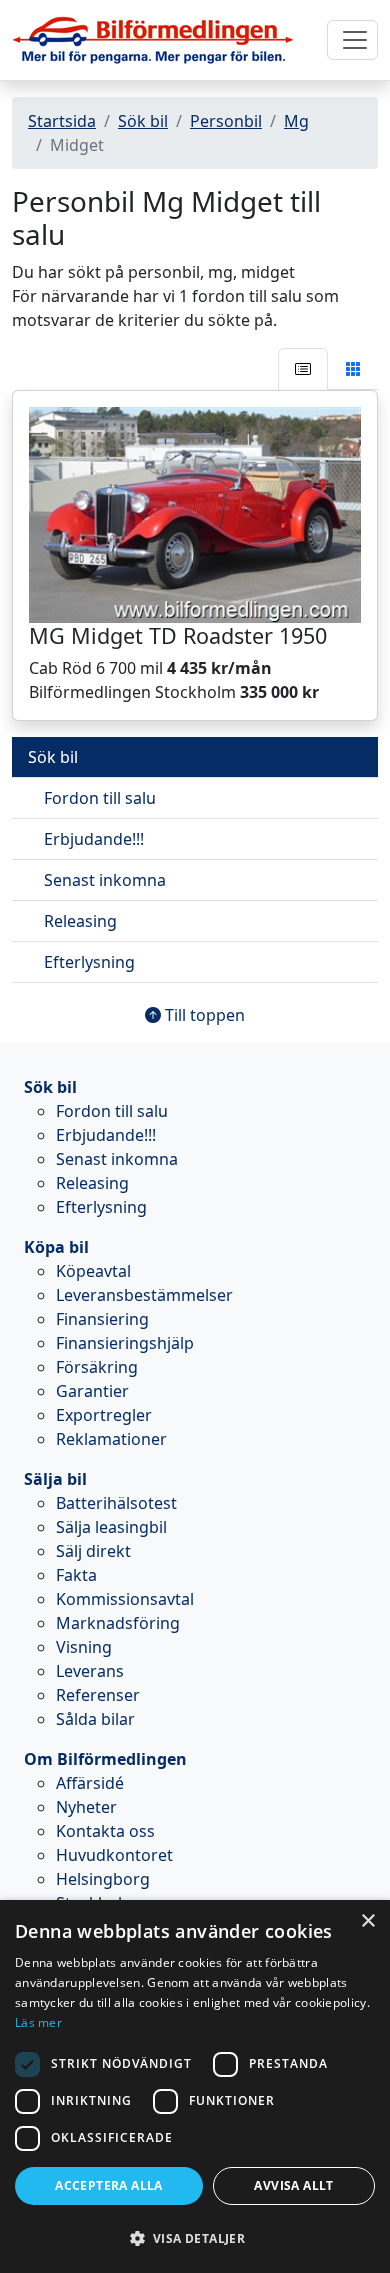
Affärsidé (90, 1783)
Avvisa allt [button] (293, 2185)
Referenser (98, 1695)
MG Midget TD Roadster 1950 (178, 635)
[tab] (303, 369)
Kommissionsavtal (125, 1599)
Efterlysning (89, 962)
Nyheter (86, 1807)
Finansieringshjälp (125, 1343)
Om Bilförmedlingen (105, 1759)
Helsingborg (103, 1879)
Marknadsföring (118, 1623)
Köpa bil (56, 1247)
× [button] (367, 1921)
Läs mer (38, 2022)
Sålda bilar (95, 1719)
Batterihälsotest (116, 1503)
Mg (296, 121)
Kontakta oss (105, 1831)
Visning (84, 1647)
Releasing (80, 921)
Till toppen (203, 1015)
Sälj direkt (93, 1551)
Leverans (90, 1671)
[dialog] (195, 2086)
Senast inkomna (105, 880)
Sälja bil (55, 1479)
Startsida (62, 121)
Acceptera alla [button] (109, 2185)
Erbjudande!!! (94, 839)
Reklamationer (111, 1439)
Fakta (76, 1575)
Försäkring (97, 1367)
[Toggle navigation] (352, 40)
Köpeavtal (93, 1271)
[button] (195, 2238)
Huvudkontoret (114, 1855)
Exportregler (104, 1415)
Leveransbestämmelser (144, 1295)
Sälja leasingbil (111, 1527)
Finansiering (102, 1319)
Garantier (92, 1391)
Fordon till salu (100, 798)
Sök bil (143, 121)
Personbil (226, 121)
